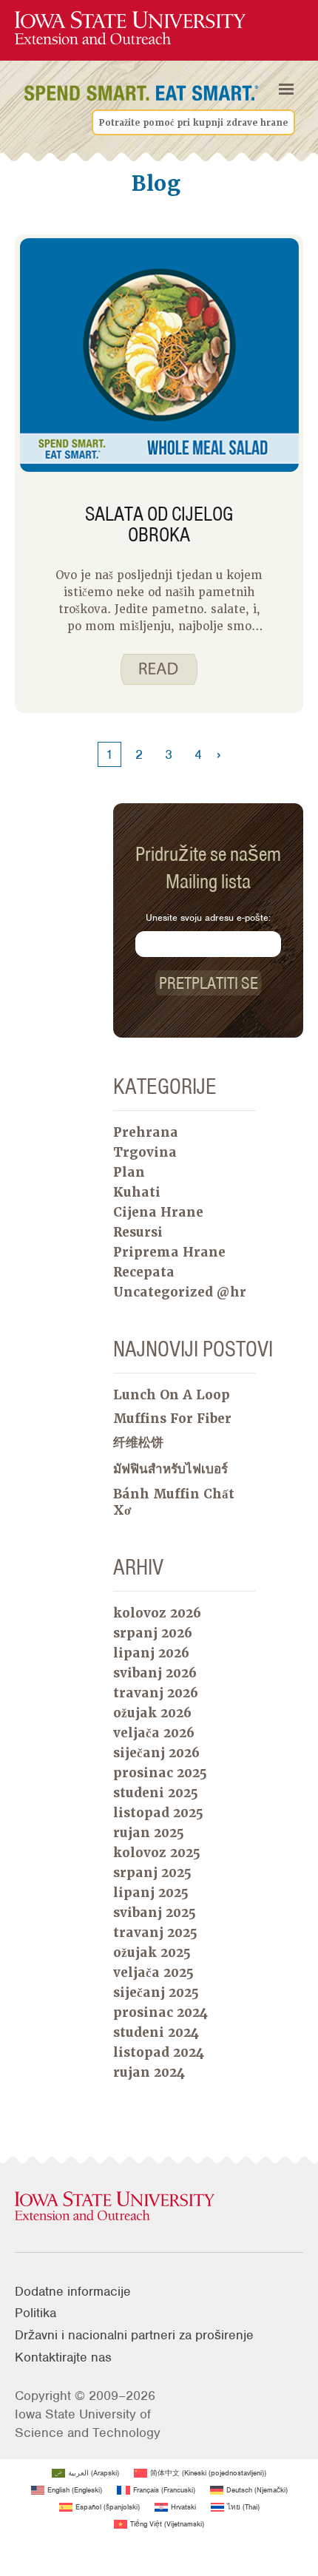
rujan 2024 (149, 2072)
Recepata (144, 1272)
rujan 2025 (149, 1833)
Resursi (138, 1232)
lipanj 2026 (151, 1653)
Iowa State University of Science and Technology (88, 2423)
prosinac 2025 (160, 1773)
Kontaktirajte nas (63, 2357)
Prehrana (146, 1132)
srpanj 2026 (153, 1633)
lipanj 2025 (151, 1893)
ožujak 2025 (152, 1953)
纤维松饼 (138, 1442)
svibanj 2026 (155, 1673)
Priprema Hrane (169, 1252)
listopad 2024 (159, 2052)
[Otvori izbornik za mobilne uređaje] (286, 89)
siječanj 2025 (156, 1992)
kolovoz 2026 (157, 1613)
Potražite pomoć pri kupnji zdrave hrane (193, 123)
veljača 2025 (153, 1972)
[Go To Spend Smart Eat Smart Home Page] (130, 28)
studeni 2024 (156, 2032)
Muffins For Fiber (172, 1419)
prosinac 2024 (160, 2012)
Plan (129, 1172)
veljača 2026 (154, 1733)
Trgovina (145, 1152)
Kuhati (137, 1192)
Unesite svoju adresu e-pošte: (208, 917)
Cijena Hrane (158, 1212)
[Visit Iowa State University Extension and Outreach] (159, 2207)
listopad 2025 (158, 1813)
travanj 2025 (155, 1933)
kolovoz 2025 (157, 1853)
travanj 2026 (156, 1693)
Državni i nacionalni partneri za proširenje (134, 2335)
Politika (35, 2313)
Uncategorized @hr (180, 1292)
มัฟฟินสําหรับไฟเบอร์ (170, 1469)
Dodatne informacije (73, 2291)
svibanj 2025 (155, 1913)
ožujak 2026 (152, 1713)
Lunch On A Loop (172, 1395)
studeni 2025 (156, 1793)
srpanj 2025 (152, 1873)
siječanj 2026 (156, 1753)
